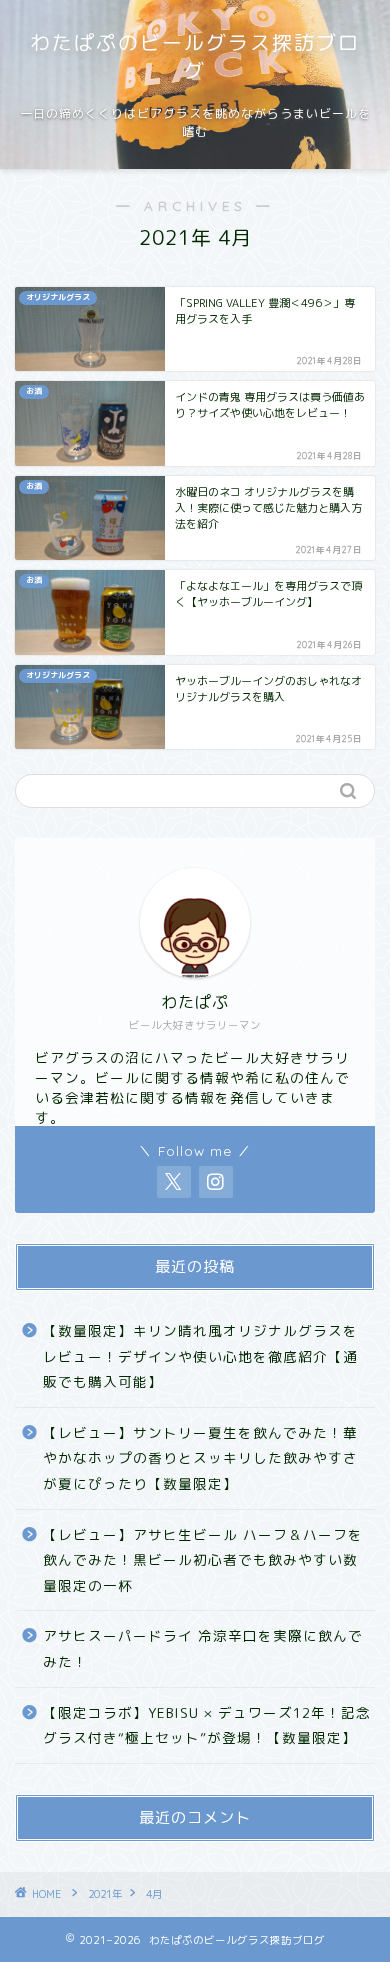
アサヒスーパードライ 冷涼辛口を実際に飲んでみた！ (203, 1648)
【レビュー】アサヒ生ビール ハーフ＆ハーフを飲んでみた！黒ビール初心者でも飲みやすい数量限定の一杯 (203, 1560)
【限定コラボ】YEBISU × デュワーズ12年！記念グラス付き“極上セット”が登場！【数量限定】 (207, 1725)
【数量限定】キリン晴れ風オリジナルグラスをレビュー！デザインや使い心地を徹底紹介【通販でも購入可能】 (200, 1356)
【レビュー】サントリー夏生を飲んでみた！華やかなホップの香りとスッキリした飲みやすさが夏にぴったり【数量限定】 (200, 1458)
